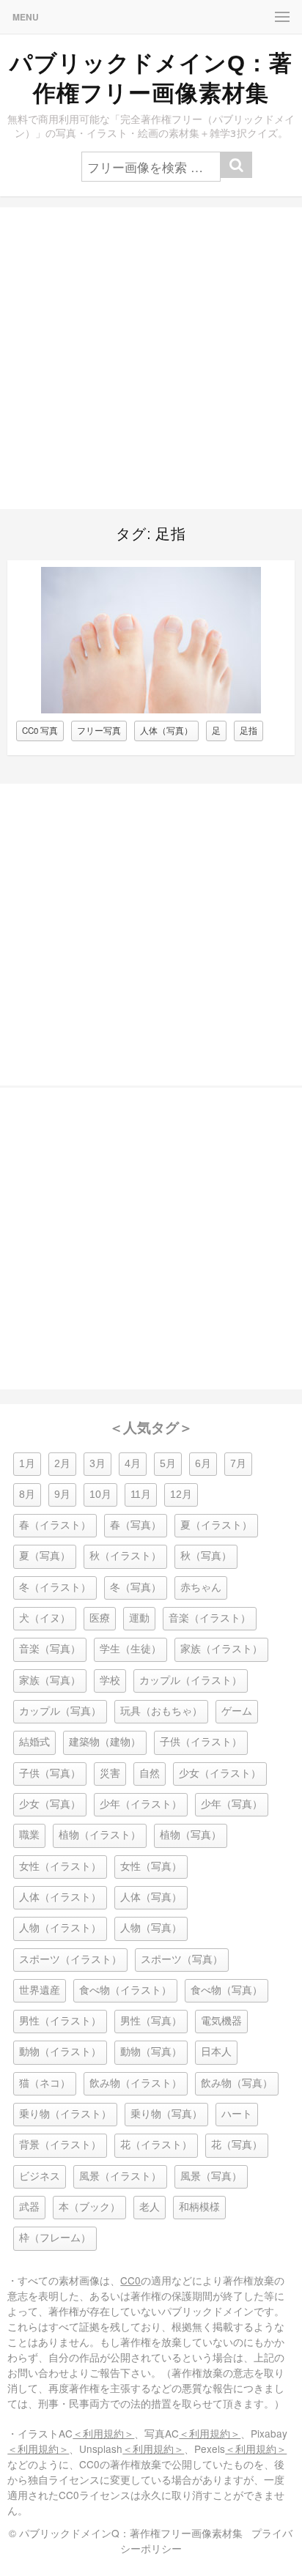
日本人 (216, 2052)
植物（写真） (191, 1835)
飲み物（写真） (237, 2083)
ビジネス (40, 2176)
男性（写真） (151, 2021)
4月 (133, 1464)
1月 (27, 1464)
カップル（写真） (60, 1711)
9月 (62, 1495)
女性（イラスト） (60, 1867)
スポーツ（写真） (182, 1960)
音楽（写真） (50, 1649)
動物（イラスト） (60, 2052)
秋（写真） (206, 1556)
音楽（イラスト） (210, 1618)
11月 (141, 1495)
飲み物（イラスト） (136, 2083)
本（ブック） (89, 2207)
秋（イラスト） (125, 1556)
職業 (29, 1835)
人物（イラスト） (60, 1928)
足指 (248, 730)
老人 (150, 2207)
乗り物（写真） (166, 2114)
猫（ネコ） (45, 2083)
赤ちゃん (201, 1588)
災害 (110, 1774)
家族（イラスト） (221, 1649)
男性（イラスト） (60, 2021)
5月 (168, 1464)
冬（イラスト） (55, 1588)
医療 (100, 1618)
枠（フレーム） (55, 2238)
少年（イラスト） (141, 1804)
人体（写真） (166, 730)
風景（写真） (211, 2176)
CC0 (130, 2280)
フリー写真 (99, 730)
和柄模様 (199, 2207)
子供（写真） (50, 1774)
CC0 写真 (40, 730)
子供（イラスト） (201, 1742)
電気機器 (221, 2021)
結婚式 (34, 1742)
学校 (110, 1681)
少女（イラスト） (220, 1774)
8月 (27, 1495)
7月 (238, 1464)
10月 (100, 1495)
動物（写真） (151, 2052)
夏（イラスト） (216, 1525)
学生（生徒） (130, 1649)
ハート (237, 2114)
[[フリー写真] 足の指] (151, 709)
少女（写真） (50, 1804)
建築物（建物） (105, 1742)
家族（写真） (50, 1681)
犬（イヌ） (45, 1618)
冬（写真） (136, 1588)
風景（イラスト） (120, 2176)
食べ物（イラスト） (125, 1990)
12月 (181, 1495)
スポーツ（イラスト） (70, 1960)
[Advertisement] (151, 358)
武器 (29, 2207)
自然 (150, 1774)
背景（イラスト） (60, 2145)
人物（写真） (151, 1928)
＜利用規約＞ (103, 2433)
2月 (62, 1464)
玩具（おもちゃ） (161, 1711)
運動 (139, 1618)
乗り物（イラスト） (65, 2114)
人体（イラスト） (60, 1897)
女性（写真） (151, 1867)
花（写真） (237, 2145)
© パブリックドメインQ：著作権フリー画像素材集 (126, 2533)
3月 (97, 1464)
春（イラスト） (55, 1525)
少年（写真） (232, 1804)
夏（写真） (45, 1556)
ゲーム (237, 1711)
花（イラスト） (156, 2145)
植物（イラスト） (100, 1835)
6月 (203, 1464)
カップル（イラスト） (191, 1681)
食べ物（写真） (226, 1990)
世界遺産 (40, 1990)
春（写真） (136, 1525)
